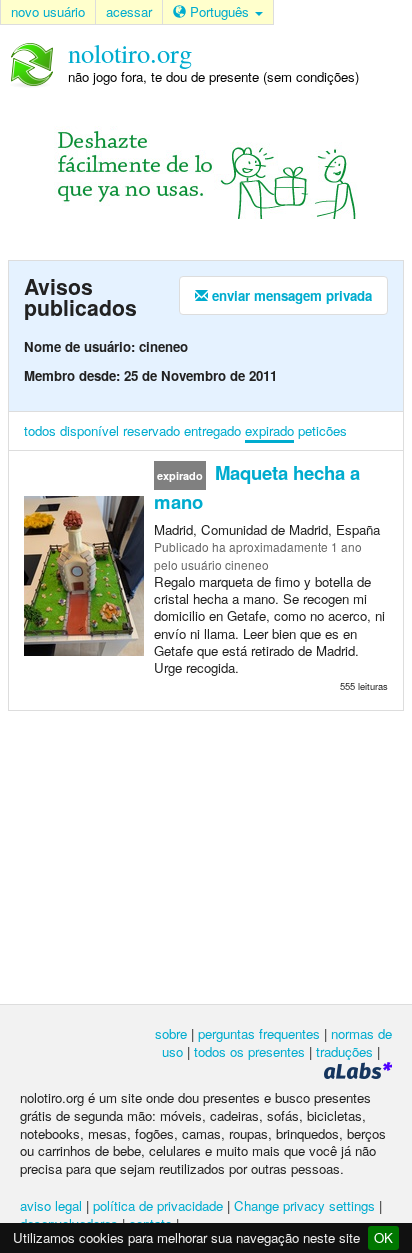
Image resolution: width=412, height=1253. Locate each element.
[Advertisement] (206, 856)
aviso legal (51, 1205)
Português (219, 11)
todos (40, 430)
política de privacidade (158, 1205)
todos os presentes (249, 1051)
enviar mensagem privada (290, 295)
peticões (322, 430)
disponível (89, 430)
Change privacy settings (304, 1205)
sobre (171, 1033)
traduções (344, 1051)
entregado (212, 430)
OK (383, 1237)
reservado (151, 430)
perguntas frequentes (259, 1033)
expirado (269, 430)
